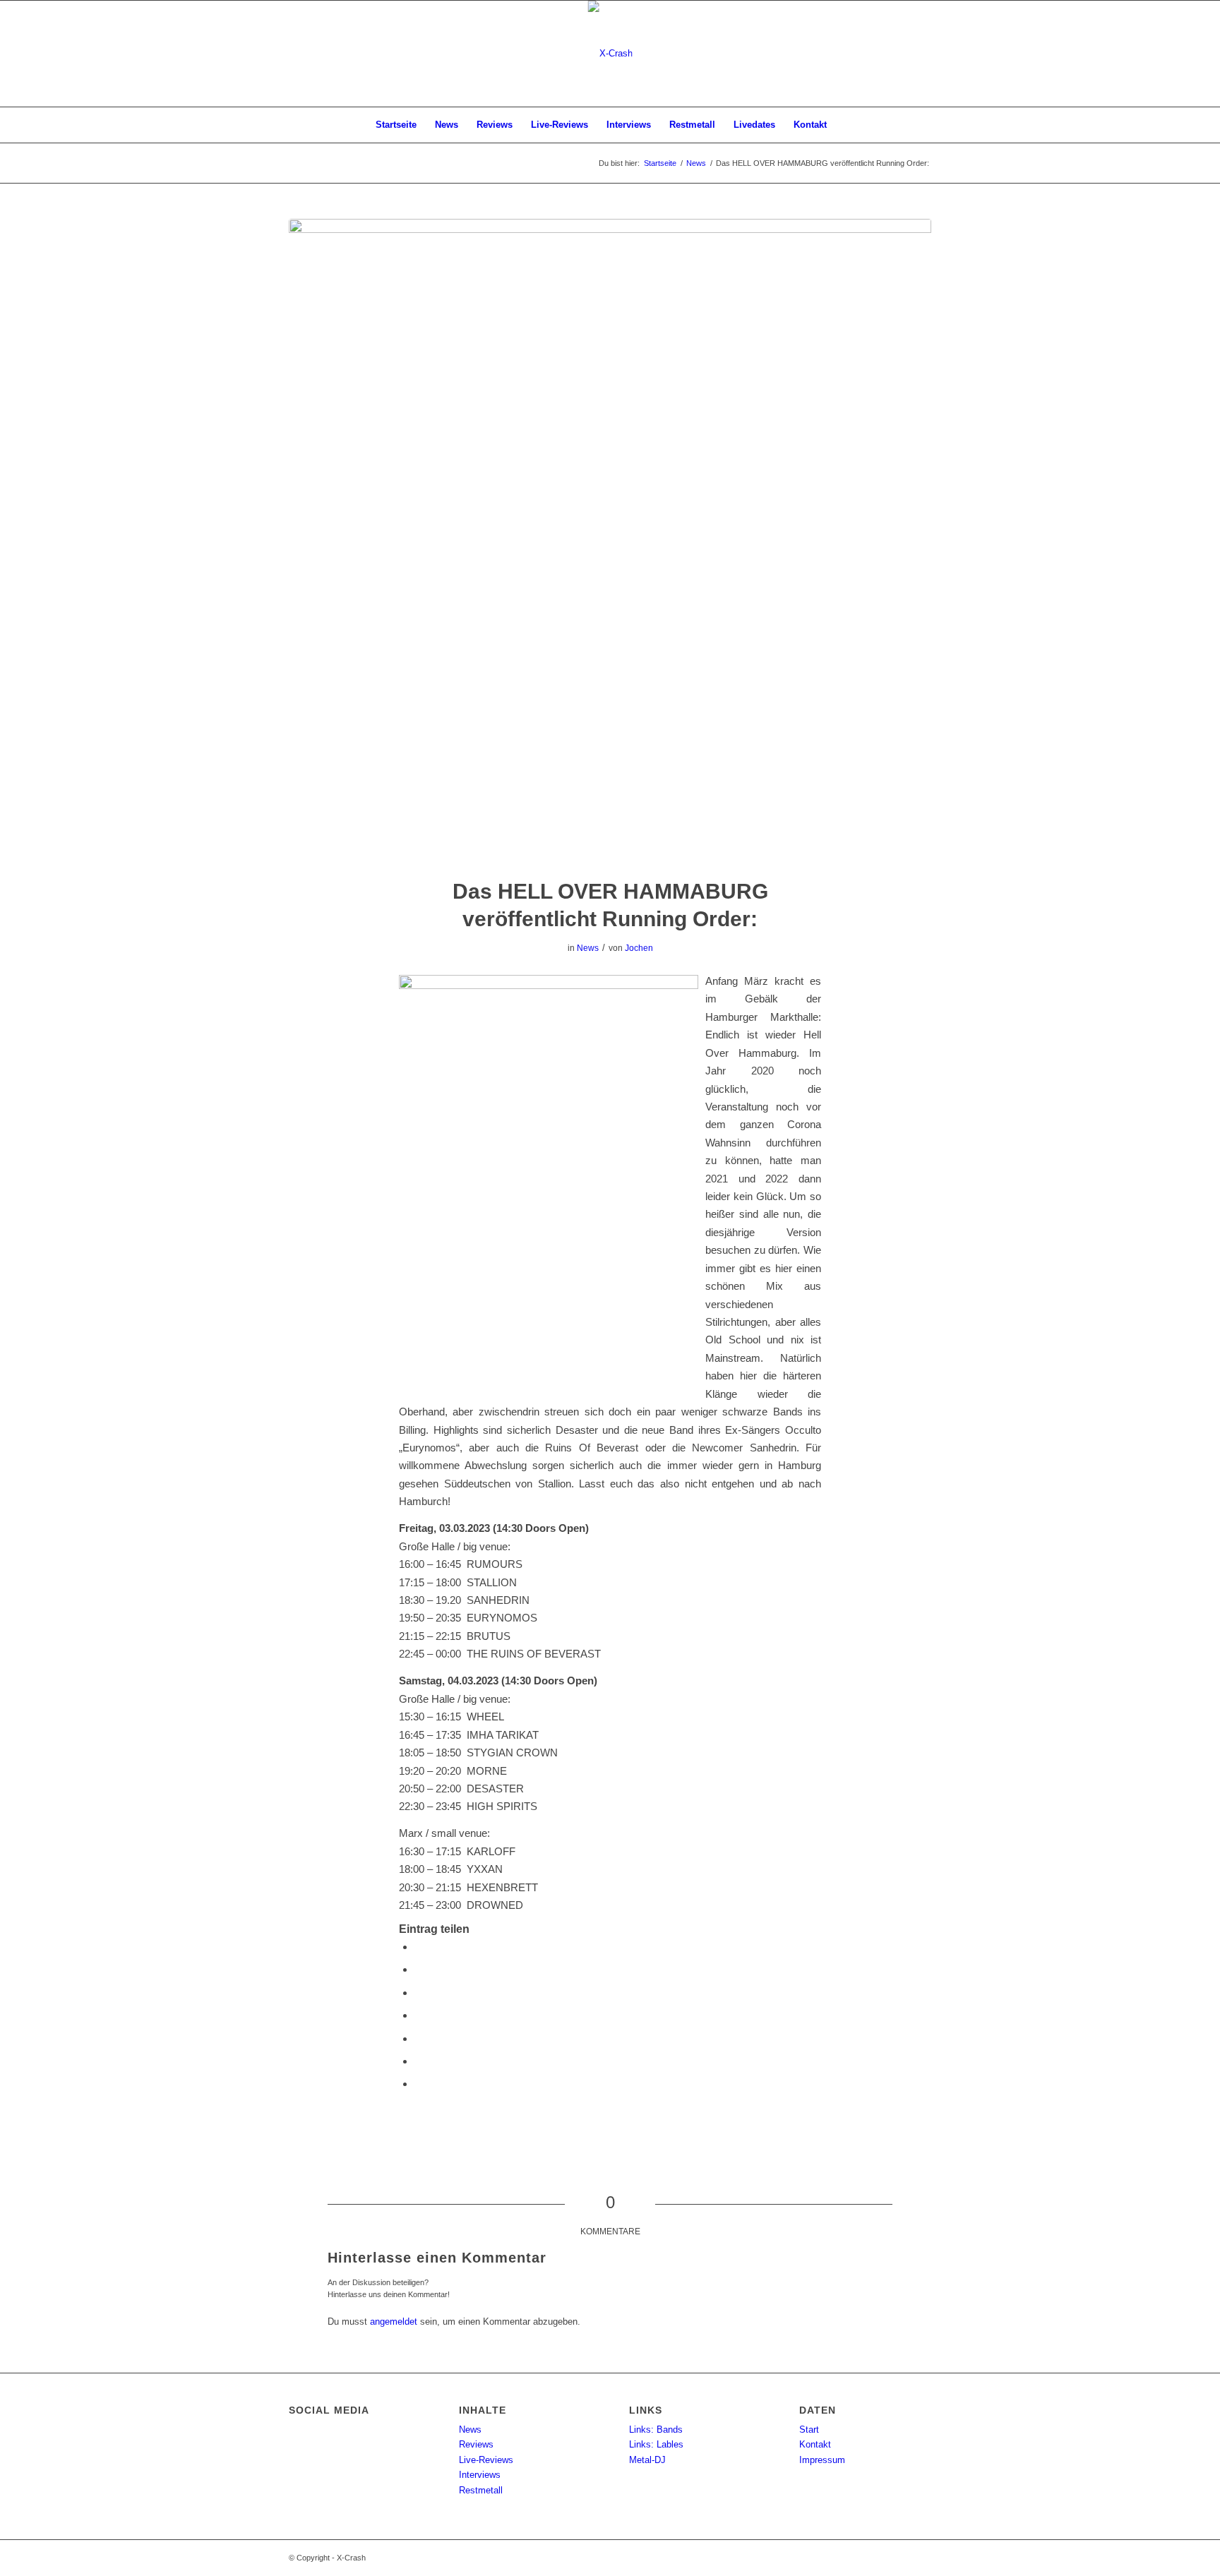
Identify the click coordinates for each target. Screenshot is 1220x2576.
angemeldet (394, 2322)
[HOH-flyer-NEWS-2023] (610, 539)
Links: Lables (656, 2444)
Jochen (639, 948)
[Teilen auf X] (419, 1969)
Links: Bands (656, 2430)
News (588, 948)
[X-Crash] (610, 54)
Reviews (476, 2444)
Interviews (480, 2475)
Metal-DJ (647, 2460)
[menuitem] (396, 125)
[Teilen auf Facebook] (419, 1947)
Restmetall (481, 2490)
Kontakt (815, 2444)
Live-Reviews (486, 2460)
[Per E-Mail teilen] (419, 2084)
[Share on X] (419, 1993)
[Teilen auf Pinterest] (419, 2038)
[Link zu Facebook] (921, 54)
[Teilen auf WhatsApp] (419, 2015)
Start (809, 2430)
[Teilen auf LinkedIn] (419, 2061)
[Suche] (845, 125)
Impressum (822, 2460)
